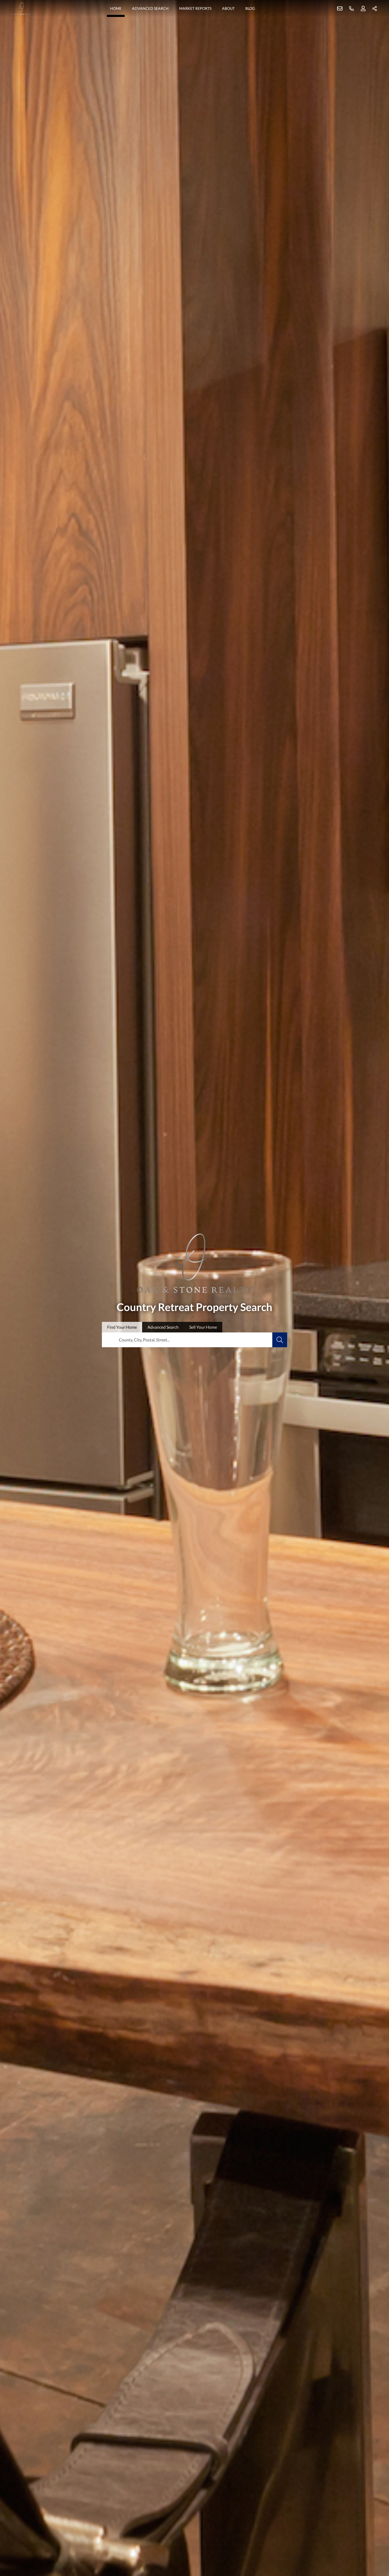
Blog (250, 8)
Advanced (163, 1327)
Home (116, 8)
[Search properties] (280, 1340)
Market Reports (195, 8)
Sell (203, 1327)
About (228, 8)
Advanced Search (150, 8)
